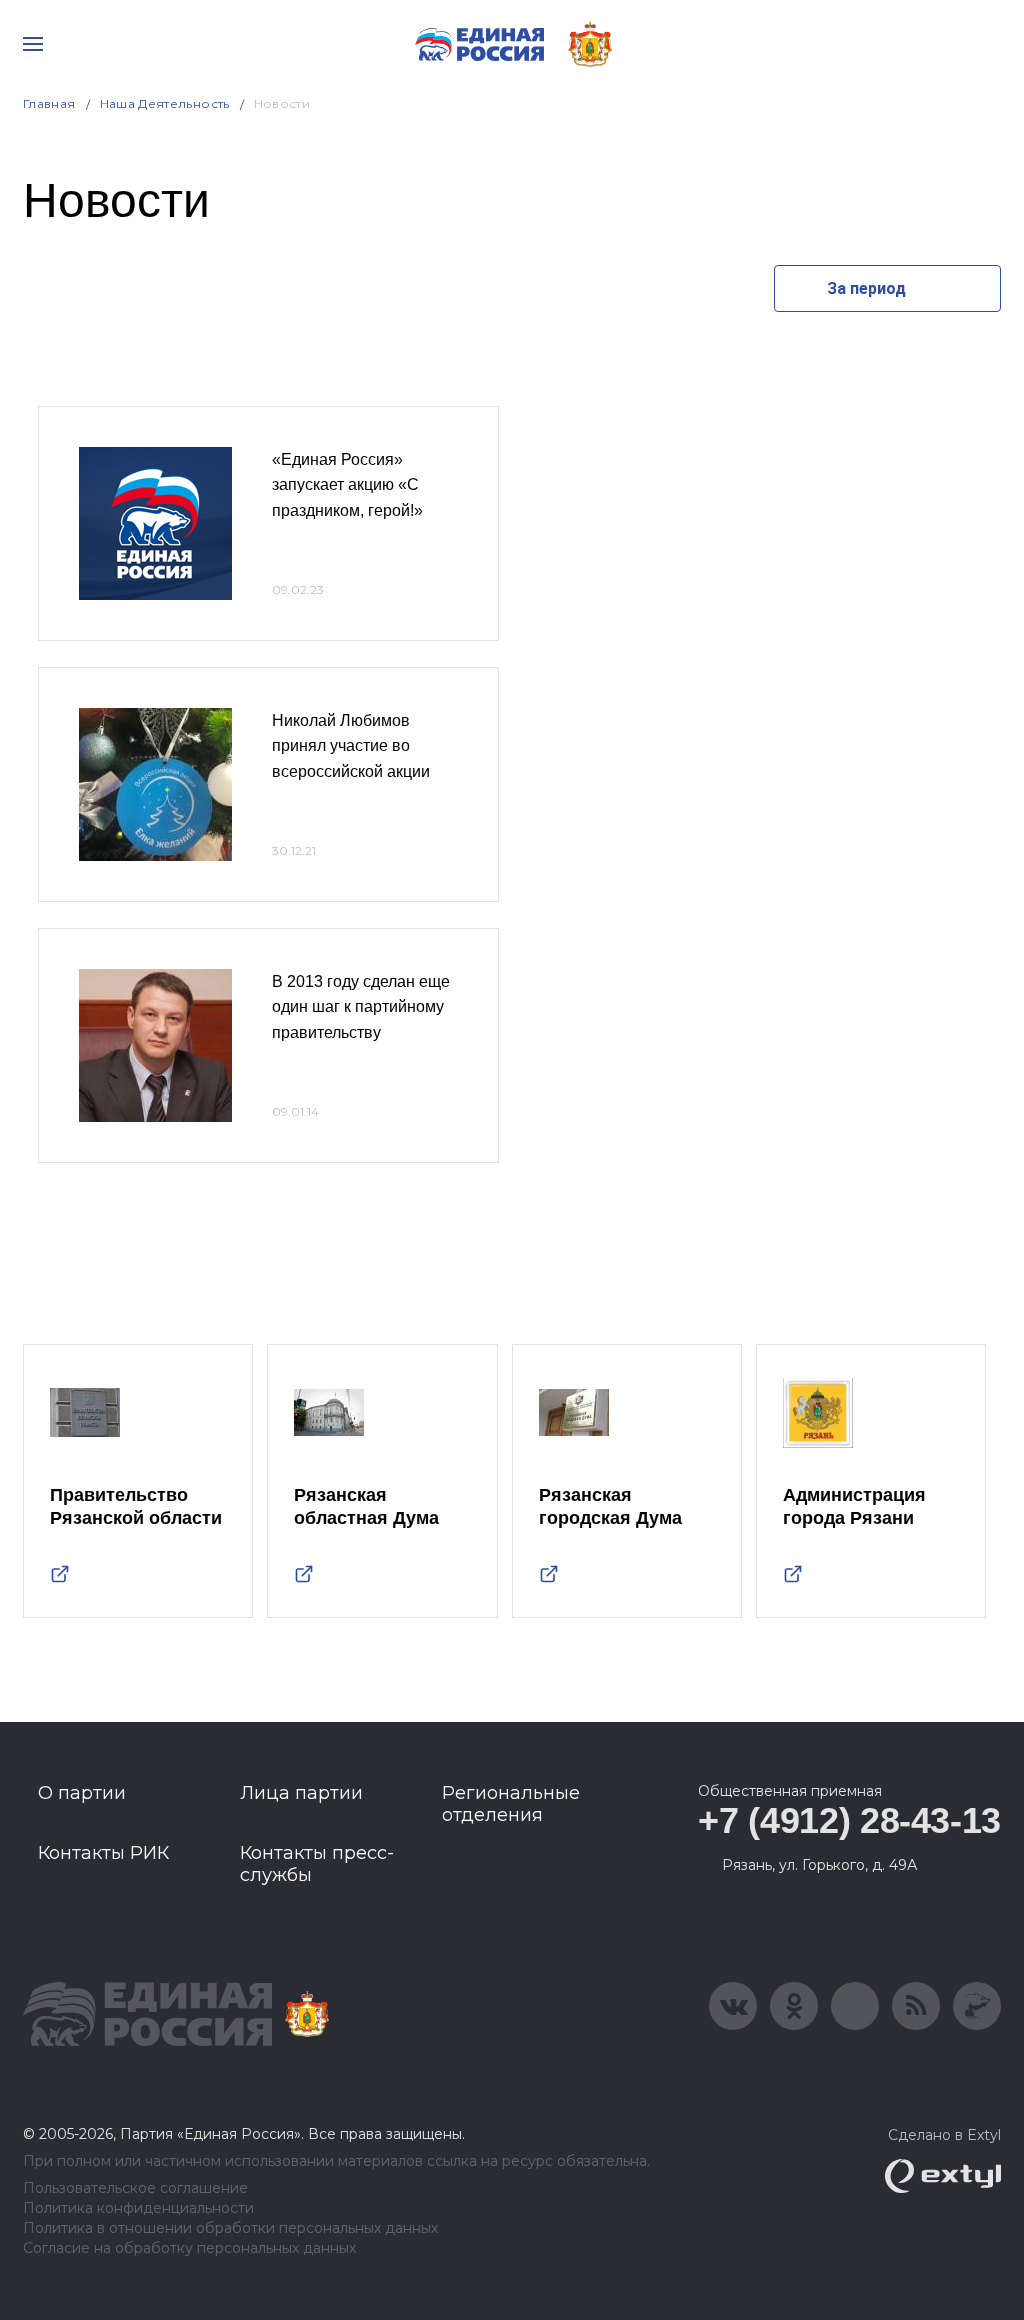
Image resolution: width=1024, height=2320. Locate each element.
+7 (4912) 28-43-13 (849, 1820)
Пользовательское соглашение (135, 2188)
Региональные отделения (511, 1804)
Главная (49, 103)
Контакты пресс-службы (317, 1864)
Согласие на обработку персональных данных (189, 2248)
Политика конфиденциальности (138, 2208)
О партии (82, 1793)
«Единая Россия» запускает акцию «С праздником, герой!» (347, 485)
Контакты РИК (103, 1853)
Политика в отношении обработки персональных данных (230, 2228)
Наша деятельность (165, 103)
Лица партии (301, 1793)
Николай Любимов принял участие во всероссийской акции (351, 746)
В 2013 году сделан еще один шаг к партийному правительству (361, 1007)
